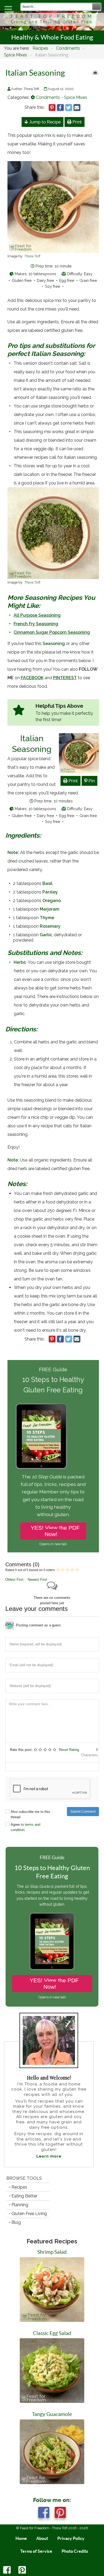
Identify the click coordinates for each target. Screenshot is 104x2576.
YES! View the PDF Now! (55, 1531)
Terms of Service (36, 2551)
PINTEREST (65, 678)
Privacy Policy (71, 2538)
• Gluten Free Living (28, 2214)
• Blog (15, 2222)
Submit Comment (83, 1812)
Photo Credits (75, 2551)
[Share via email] (77, 108)
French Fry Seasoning (36, 624)
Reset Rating (69, 1750)
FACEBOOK (32, 678)
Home (21, 2538)
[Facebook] (8, 2572)
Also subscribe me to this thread (30, 1814)
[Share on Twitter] (69, 108)
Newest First (37, 1580)
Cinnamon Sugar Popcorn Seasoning (52, 632)
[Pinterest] (22, 2572)
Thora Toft (32, 256)
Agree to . (25, 1827)
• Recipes (18, 2187)
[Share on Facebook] (60, 108)
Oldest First (14, 1580)
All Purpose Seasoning (37, 615)
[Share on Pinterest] (52, 108)
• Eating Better (23, 2196)
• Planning (19, 2205)
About (42, 2538)
